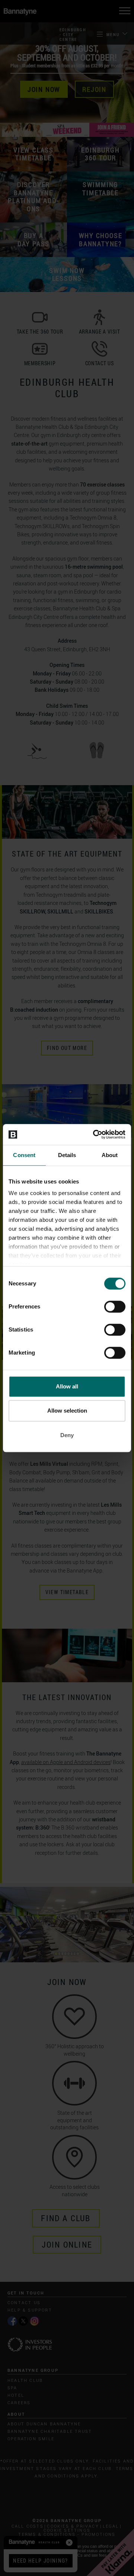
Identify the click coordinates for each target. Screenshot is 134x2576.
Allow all (67, 1386)
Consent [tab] (24, 1155)
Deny (67, 1435)
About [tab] (110, 1155)
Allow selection (67, 1411)
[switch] (115, 1307)
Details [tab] (67, 1155)
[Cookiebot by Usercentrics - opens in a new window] (95, 1134)
